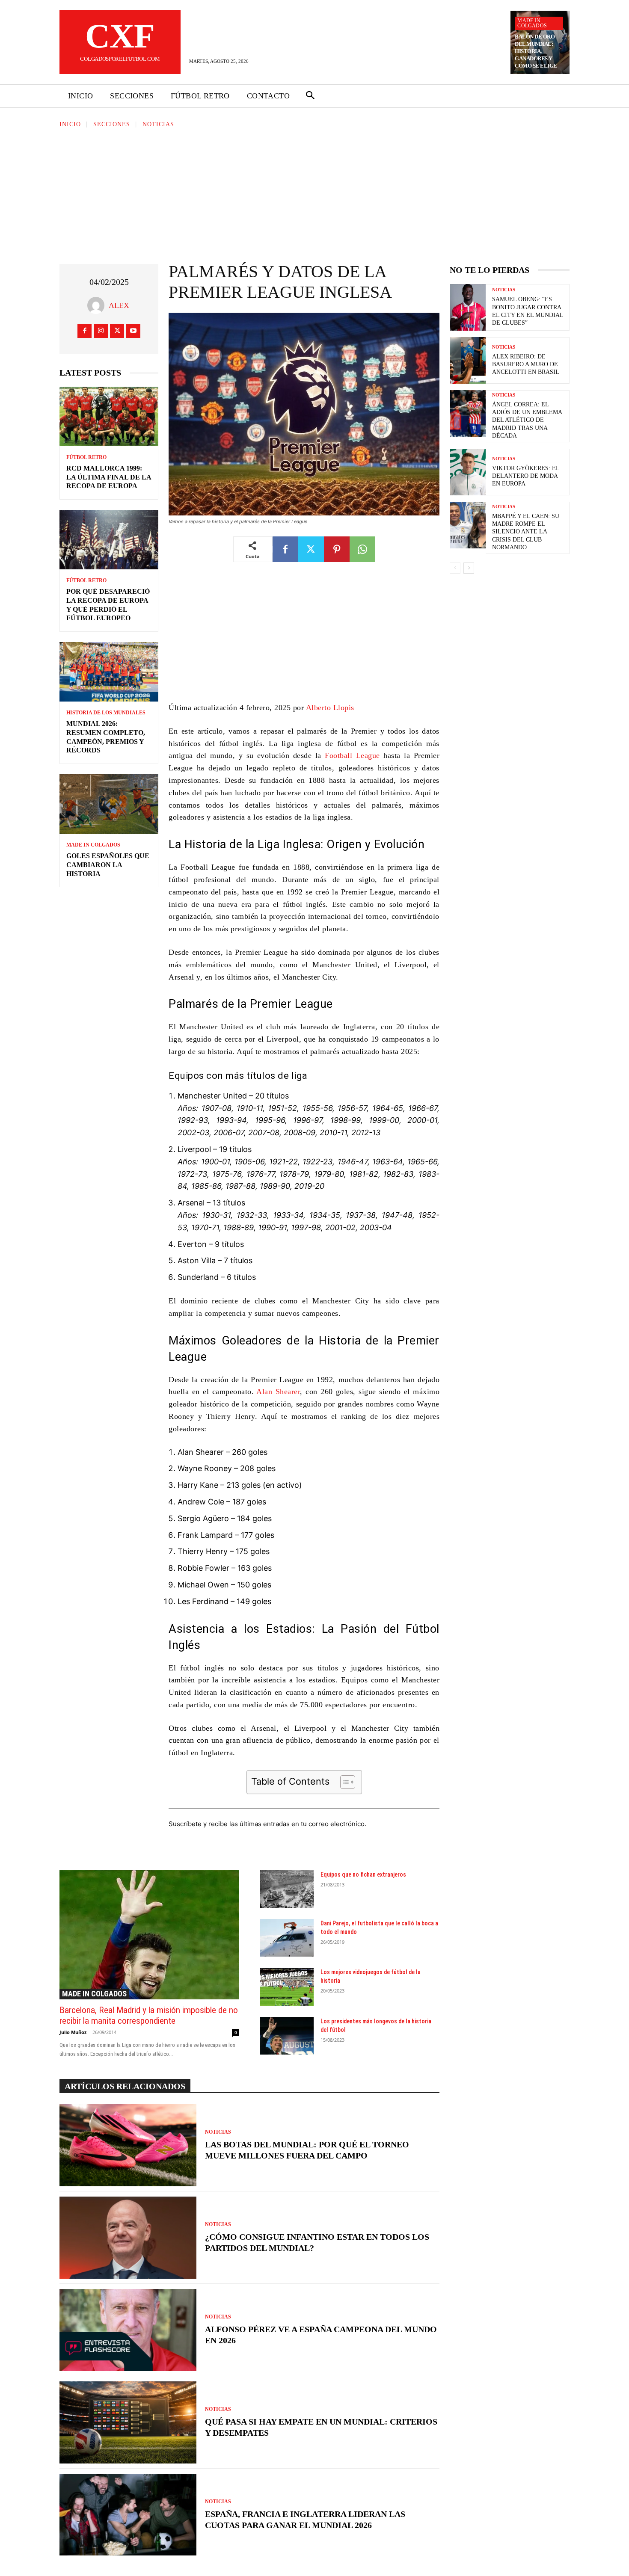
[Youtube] (133, 331)
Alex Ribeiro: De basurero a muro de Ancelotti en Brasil (526, 364)
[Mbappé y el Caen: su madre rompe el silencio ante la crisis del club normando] (468, 525)
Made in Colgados (532, 23)
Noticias (158, 124)
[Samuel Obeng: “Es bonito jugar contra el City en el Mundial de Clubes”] (468, 307)
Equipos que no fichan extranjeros (363, 1874)
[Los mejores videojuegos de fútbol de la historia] (287, 1987)
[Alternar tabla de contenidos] (343, 1782)
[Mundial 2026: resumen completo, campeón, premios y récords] (109, 672)
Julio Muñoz (73, 2032)
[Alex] (98, 305)
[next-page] (469, 568)
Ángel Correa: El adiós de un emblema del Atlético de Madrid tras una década (527, 420)
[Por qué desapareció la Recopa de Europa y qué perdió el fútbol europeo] (109, 540)
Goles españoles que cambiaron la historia (108, 865)
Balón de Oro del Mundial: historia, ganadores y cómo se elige (536, 51)
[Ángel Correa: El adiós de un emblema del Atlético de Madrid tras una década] (468, 413)
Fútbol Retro (86, 457)
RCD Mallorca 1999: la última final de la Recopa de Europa (109, 477)
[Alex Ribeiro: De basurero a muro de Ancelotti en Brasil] (468, 360)
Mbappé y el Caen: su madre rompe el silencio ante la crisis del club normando (526, 532)
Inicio (70, 124)
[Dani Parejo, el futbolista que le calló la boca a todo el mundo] (287, 1938)
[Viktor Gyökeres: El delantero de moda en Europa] (468, 472)
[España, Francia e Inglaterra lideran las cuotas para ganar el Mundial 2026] (128, 2515)
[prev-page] (455, 568)
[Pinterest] (337, 549)
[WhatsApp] (362, 549)
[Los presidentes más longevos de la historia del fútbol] (287, 2036)
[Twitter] (117, 331)
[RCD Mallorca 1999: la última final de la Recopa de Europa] (109, 416)
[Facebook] (85, 331)
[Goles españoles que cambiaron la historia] (109, 804)
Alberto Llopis (330, 708)
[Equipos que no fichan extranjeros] (287, 1889)
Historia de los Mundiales (106, 713)
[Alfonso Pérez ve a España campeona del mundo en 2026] (128, 2330)
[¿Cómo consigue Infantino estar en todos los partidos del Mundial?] (128, 2238)
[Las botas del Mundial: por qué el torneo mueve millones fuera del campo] (128, 2145)
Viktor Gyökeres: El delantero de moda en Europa (526, 476)
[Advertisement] (314, 193)
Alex (119, 305)
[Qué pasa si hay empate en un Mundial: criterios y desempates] (128, 2422)
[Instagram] (101, 331)
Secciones (112, 124)
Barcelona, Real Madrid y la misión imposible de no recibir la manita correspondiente (149, 2015)
